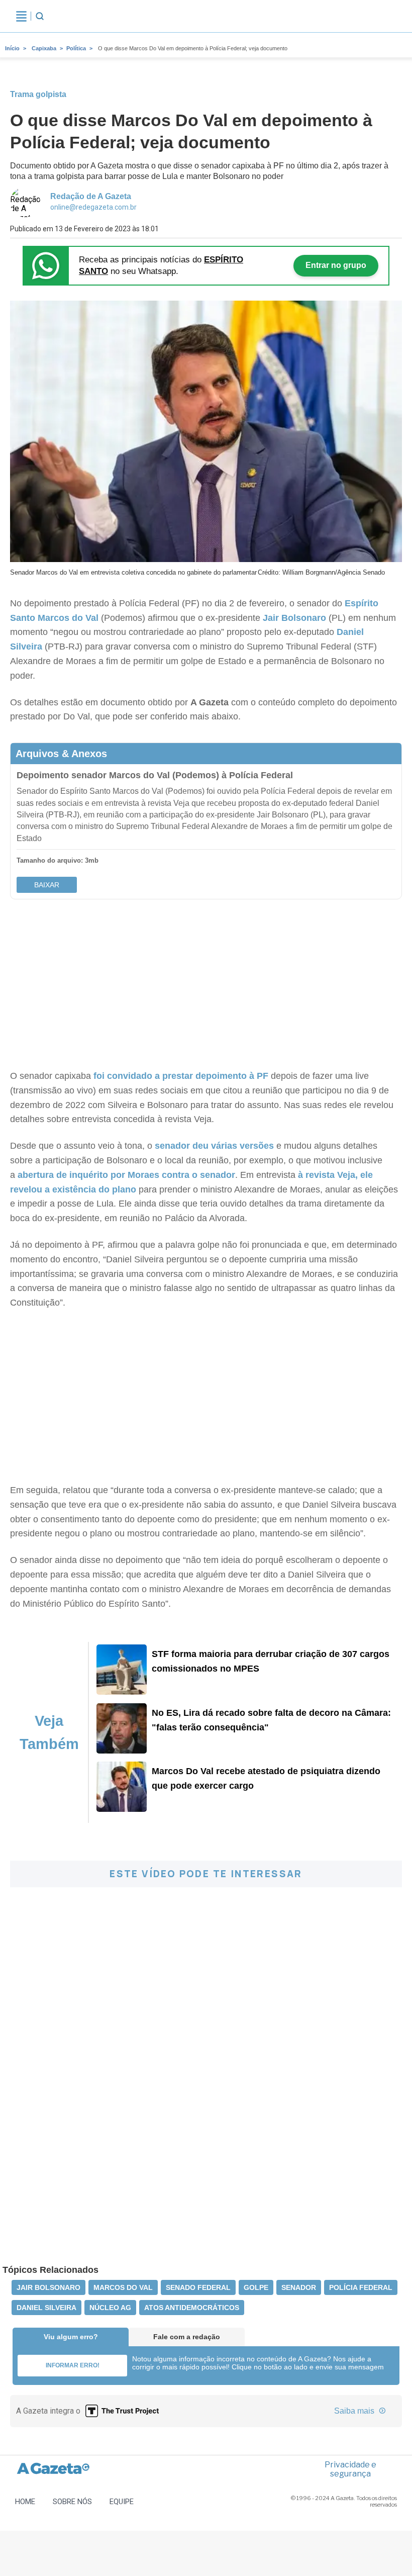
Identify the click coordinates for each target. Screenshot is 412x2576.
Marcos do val (123, 2287)
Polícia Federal (361, 2287)
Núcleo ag (110, 2308)
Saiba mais (355, 2411)
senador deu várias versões (214, 1146)
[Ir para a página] (122, 1692)
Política (76, 48)
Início (12, 48)
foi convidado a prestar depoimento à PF (180, 1076)
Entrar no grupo (336, 265)
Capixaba (44, 48)
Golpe (256, 2287)
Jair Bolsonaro (293, 618)
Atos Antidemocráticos (192, 2308)
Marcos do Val (68, 618)
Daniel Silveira (46, 2308)
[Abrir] (21, 16)
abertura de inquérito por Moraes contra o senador (126, 1175)
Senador (299, 2287)
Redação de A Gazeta (91, 196)
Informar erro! (73, 2365)
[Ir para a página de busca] (40, 16)
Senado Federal (198, 2287)
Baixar (47, 885)
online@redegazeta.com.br (93, 207)
